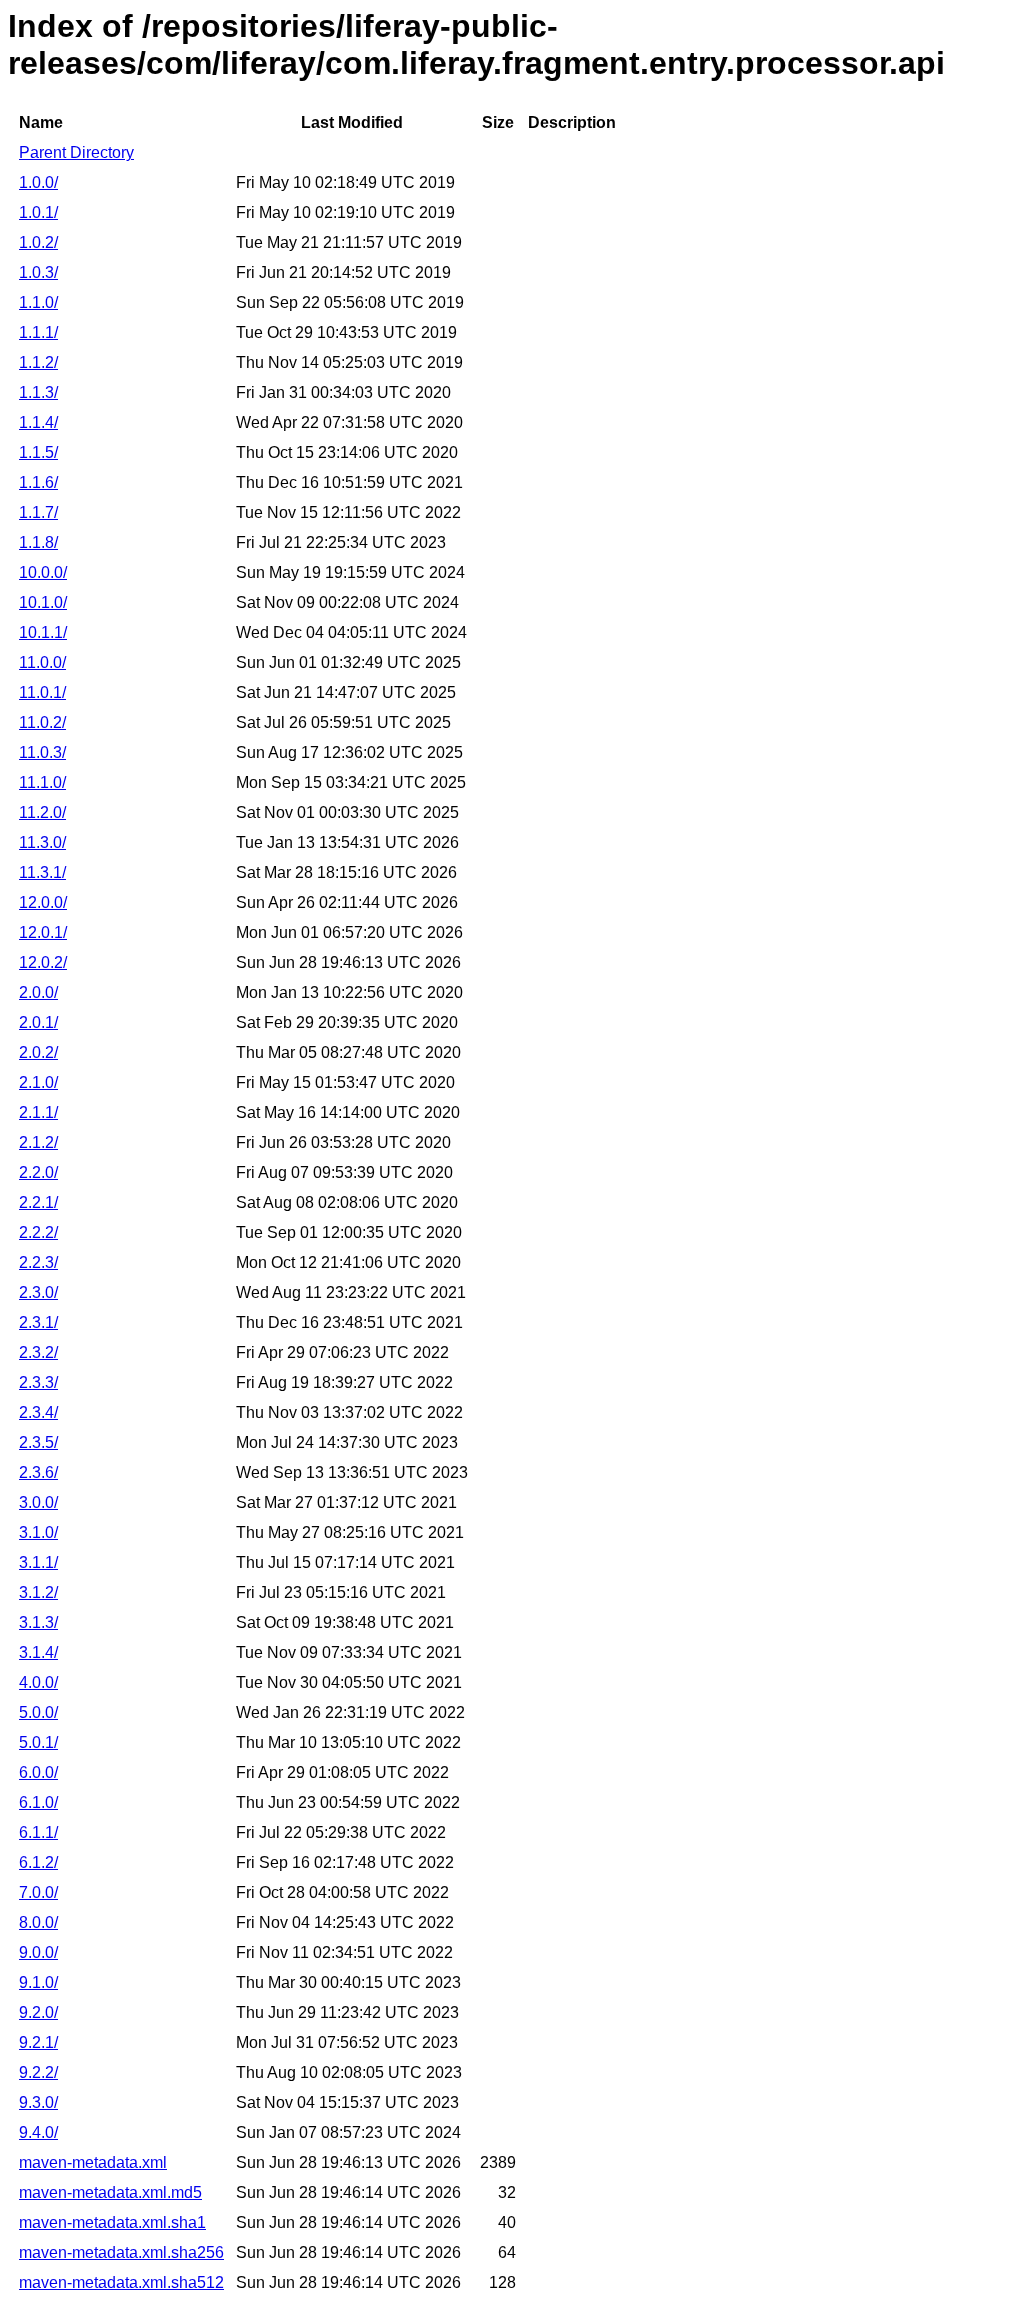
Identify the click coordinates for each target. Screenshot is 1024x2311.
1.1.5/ (38, 452)
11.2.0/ (42, 812)
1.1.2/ (38, 362)
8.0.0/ (38, 1922)
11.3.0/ (42, 842)
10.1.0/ (43, 602)
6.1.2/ (38, 1862)
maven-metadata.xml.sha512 (121, 2282)
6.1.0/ (38, 1802)
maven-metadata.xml (93, 2162)
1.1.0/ (38, 302)
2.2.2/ (38, 1232)
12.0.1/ (43, 932)
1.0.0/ (38, 182)
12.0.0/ (43, 902)
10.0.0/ (43, 572)
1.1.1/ (38, 332)
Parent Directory (76, 152)
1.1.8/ (38, 542)
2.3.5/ (38, 1442)
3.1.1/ (38, 1562)
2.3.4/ (38, 1412)
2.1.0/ (38, 1082)
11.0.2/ (42, 722)
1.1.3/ (38, 392)
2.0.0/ (38, 992)
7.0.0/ (38, 1892)
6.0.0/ (38, 1772)
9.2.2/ (38, 2072)
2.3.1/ (38, 1322)
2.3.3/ (38, 1382)
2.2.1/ (38, 1202)
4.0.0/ (38, 1682)
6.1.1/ (38, 1832)
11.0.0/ (42, 662)
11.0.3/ (42, 752)
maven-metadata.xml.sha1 (112, 2222)
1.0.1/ (38, 212)
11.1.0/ (42, 782)
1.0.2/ (38, 242)
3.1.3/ (38, 1622)
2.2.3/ (38, 1262)
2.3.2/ (38, 1352)
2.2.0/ (38, 1172)
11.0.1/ (42, 692)
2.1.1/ (38, 1112)
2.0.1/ (38, 1022)
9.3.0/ (38, 2102)
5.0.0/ (38, 1712)
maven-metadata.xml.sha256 (121, 2252)
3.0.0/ (38, 1502)
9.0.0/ (38, 1952)
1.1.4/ (38, 422)
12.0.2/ (43, 962)
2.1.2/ (38, 1142)
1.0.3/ (38, 272)
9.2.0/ (38, 2012)
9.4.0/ (38, 2132)
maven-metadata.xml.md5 (110, 2192)
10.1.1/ (43, 632)
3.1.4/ (38, 1652)
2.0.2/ (38, 1052)
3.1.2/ (38, 1592)
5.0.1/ (38, 1742)
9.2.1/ (38, 2042)
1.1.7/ (38, 512)
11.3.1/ (42, 872)
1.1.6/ (38, 482)
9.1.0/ (38, 1982)
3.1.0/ (38, 1532)
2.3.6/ (38, 1472)
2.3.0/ (38, 1292)
